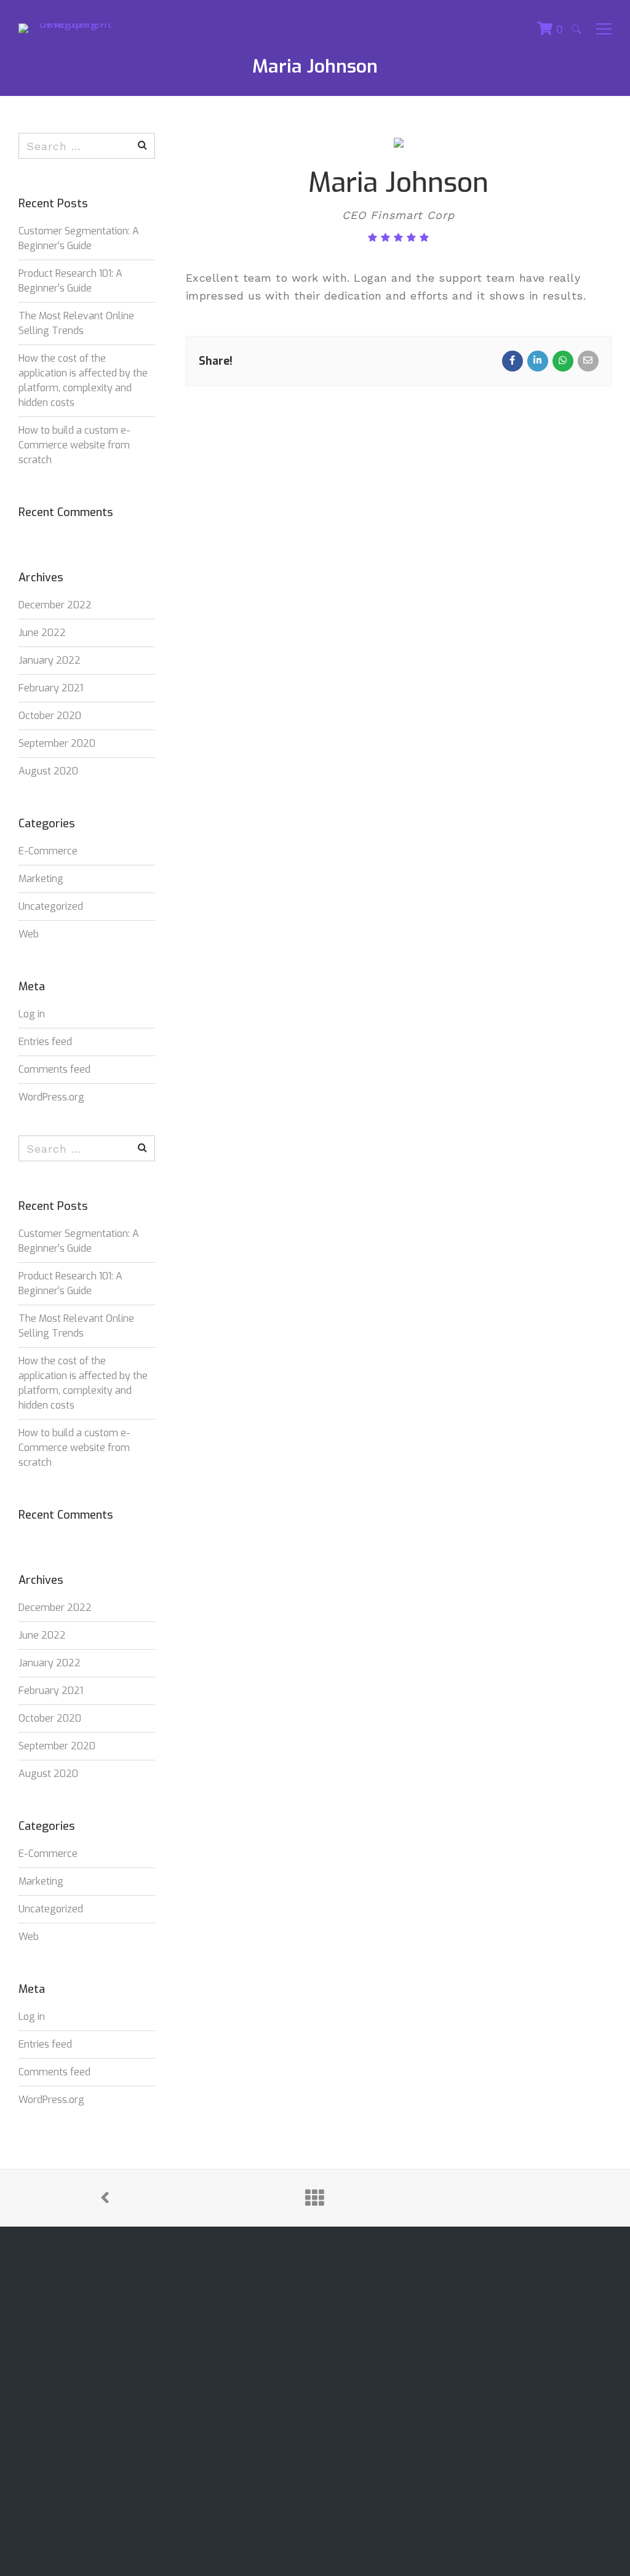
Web (29, 934)
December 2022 (55, 605)
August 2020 (48, 771)
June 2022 (42, 633)
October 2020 (50, 716)
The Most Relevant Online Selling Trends (76, 323)
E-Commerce (48, 851)
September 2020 (57, 743)
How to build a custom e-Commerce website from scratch (74, 445)
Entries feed (45, 1042)
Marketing (41, 879)
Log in (32, 1014)
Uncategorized (51, 906)
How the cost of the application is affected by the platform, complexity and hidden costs (83, 380)
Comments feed (54, 1069)
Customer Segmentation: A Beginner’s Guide (79, 238)
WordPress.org (51, 1097)
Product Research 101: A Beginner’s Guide (70, 281)
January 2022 (50, 660)
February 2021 (51, 688)
